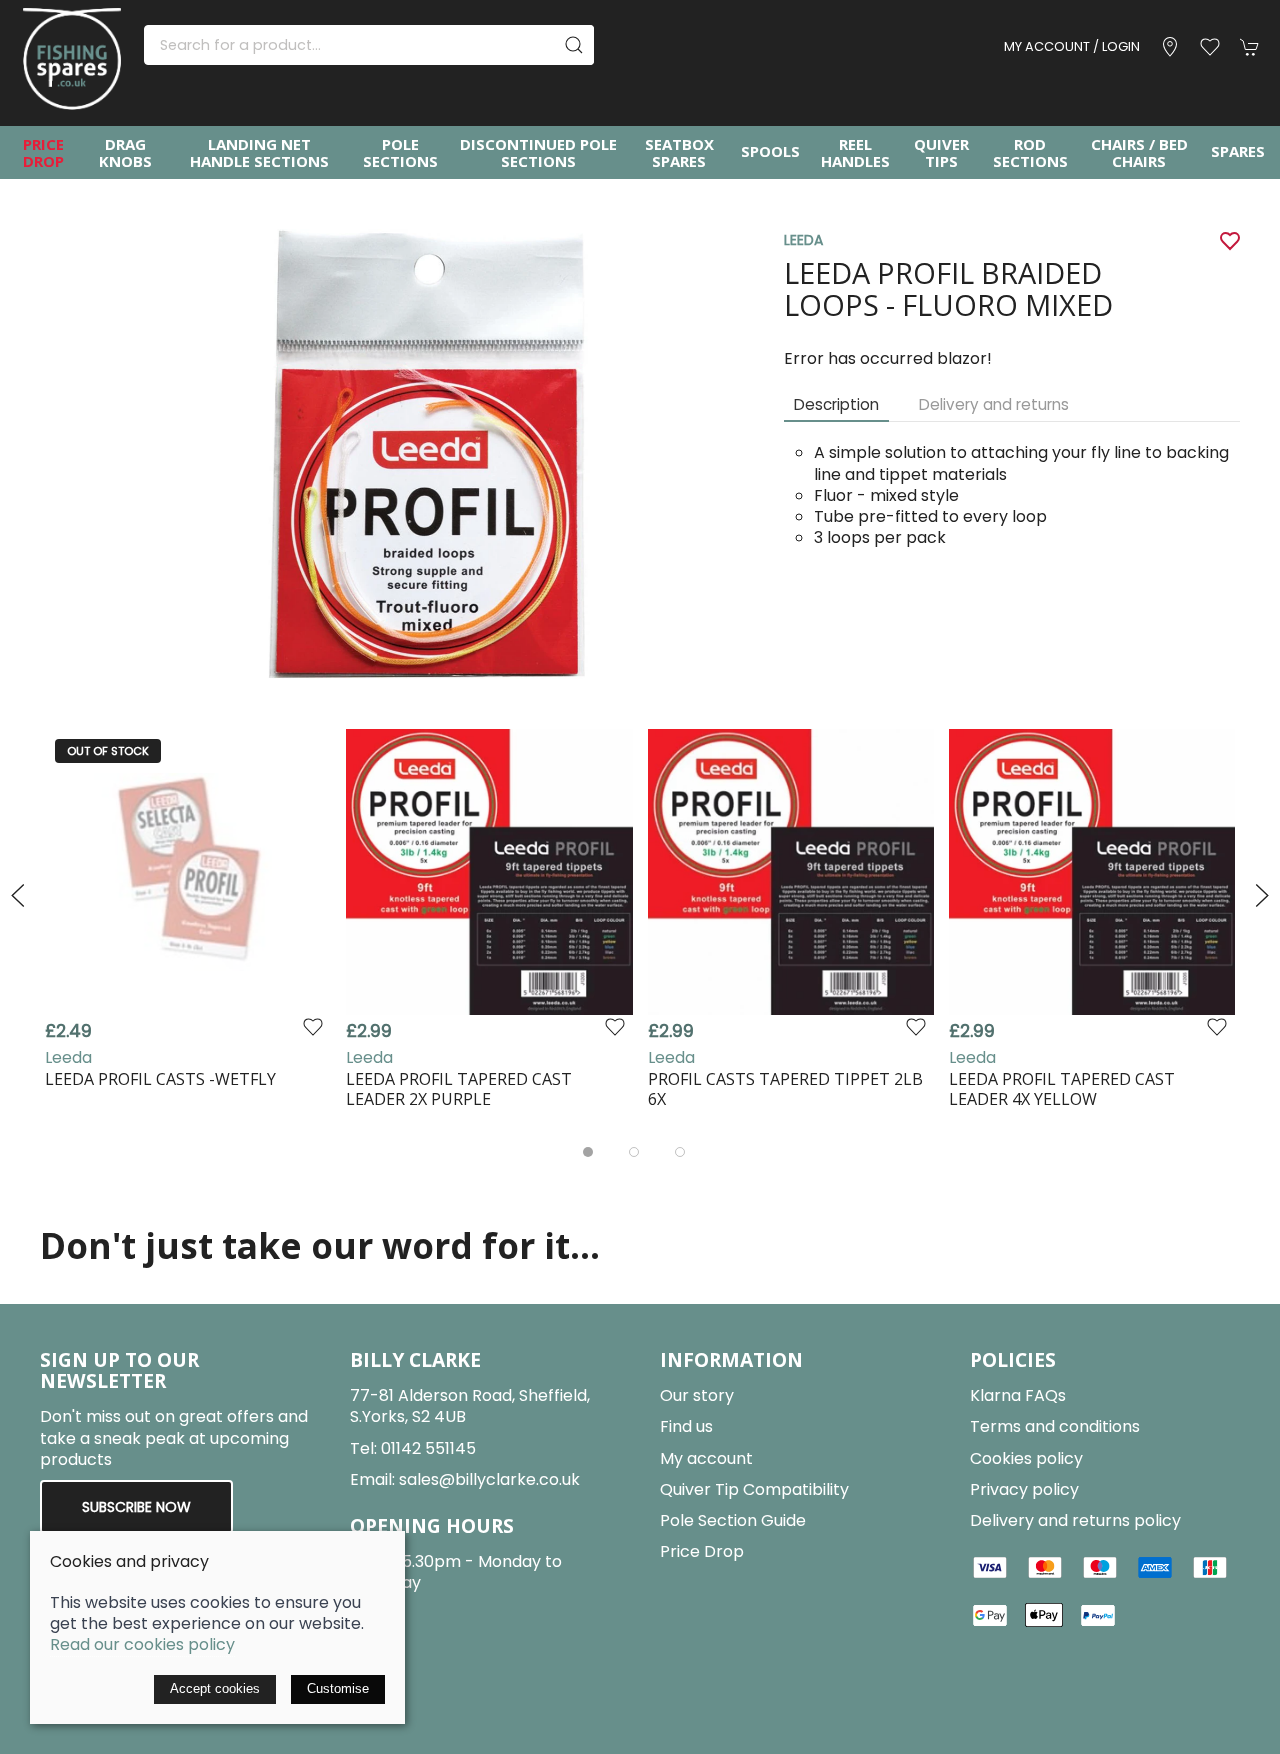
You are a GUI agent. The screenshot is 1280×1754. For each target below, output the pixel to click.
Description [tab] (836, 404)
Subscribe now (136, 1507)
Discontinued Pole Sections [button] (538, 152)
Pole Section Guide (733, 1520)
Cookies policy (1026, 1458)
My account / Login (1072, 46)
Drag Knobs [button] (125, 152)
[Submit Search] (574, 45)
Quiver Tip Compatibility (754, 1489)
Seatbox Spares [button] (679, 152)
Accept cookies (215, 1688)
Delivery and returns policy (1075, 1520)
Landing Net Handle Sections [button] (259, 152)
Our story (697, 1395)
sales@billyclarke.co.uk (489, 1479)
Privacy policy (1024, 1489)
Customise (338, 1688)
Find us (686, 1426)
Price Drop (43, 152)
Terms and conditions (1055, 1426)
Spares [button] (1238, 151)
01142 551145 (428, 1448)
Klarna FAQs (1018, 1395)
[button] (1210, 47)
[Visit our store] (1170, 47)
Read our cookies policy (142, 1644)
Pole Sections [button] (400, 152)
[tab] (588, 1152)
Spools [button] (770, 151)
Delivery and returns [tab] (994, 404)
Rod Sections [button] (1030, 152)
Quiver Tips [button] (941, 152)
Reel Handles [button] (855, 152)
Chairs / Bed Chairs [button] (1139, 152)
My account (706, 1458)
